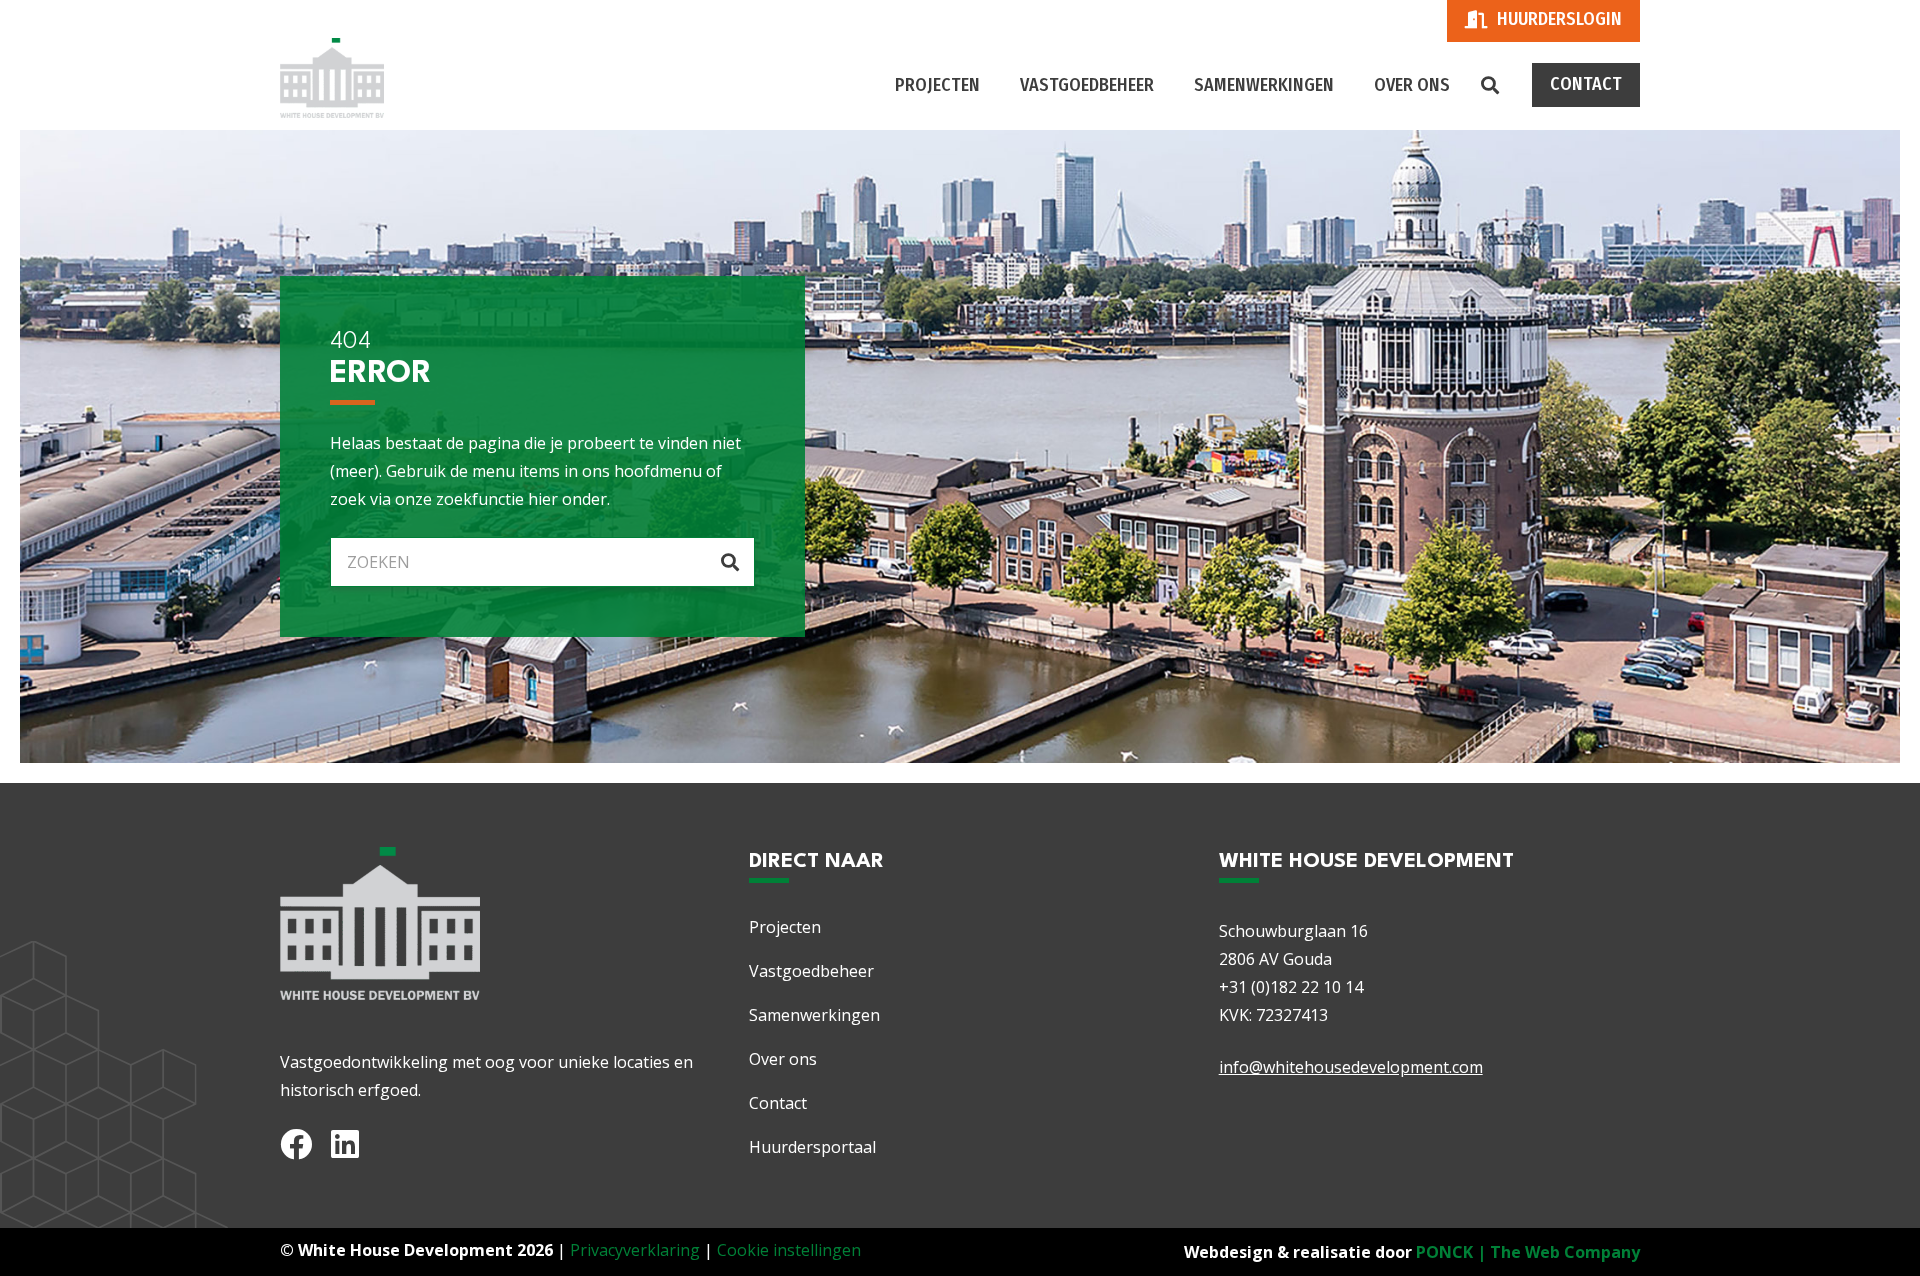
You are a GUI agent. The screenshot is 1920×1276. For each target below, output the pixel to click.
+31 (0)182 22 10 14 (1291, 987)
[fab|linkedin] (345, 1144)
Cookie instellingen (789, 1250)
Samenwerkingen (814, 1015)
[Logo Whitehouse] (332, 78)
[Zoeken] (730, 562)
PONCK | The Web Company (1528, 1252)
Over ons (783, 1059)
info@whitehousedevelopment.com (1351, 1067)
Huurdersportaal (812, 1147)
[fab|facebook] (296, 1144)
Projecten (785, 927)
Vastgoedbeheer (811, 971)
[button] (1490, 85)
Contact (778, 1103)
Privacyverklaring (635, 1250)
